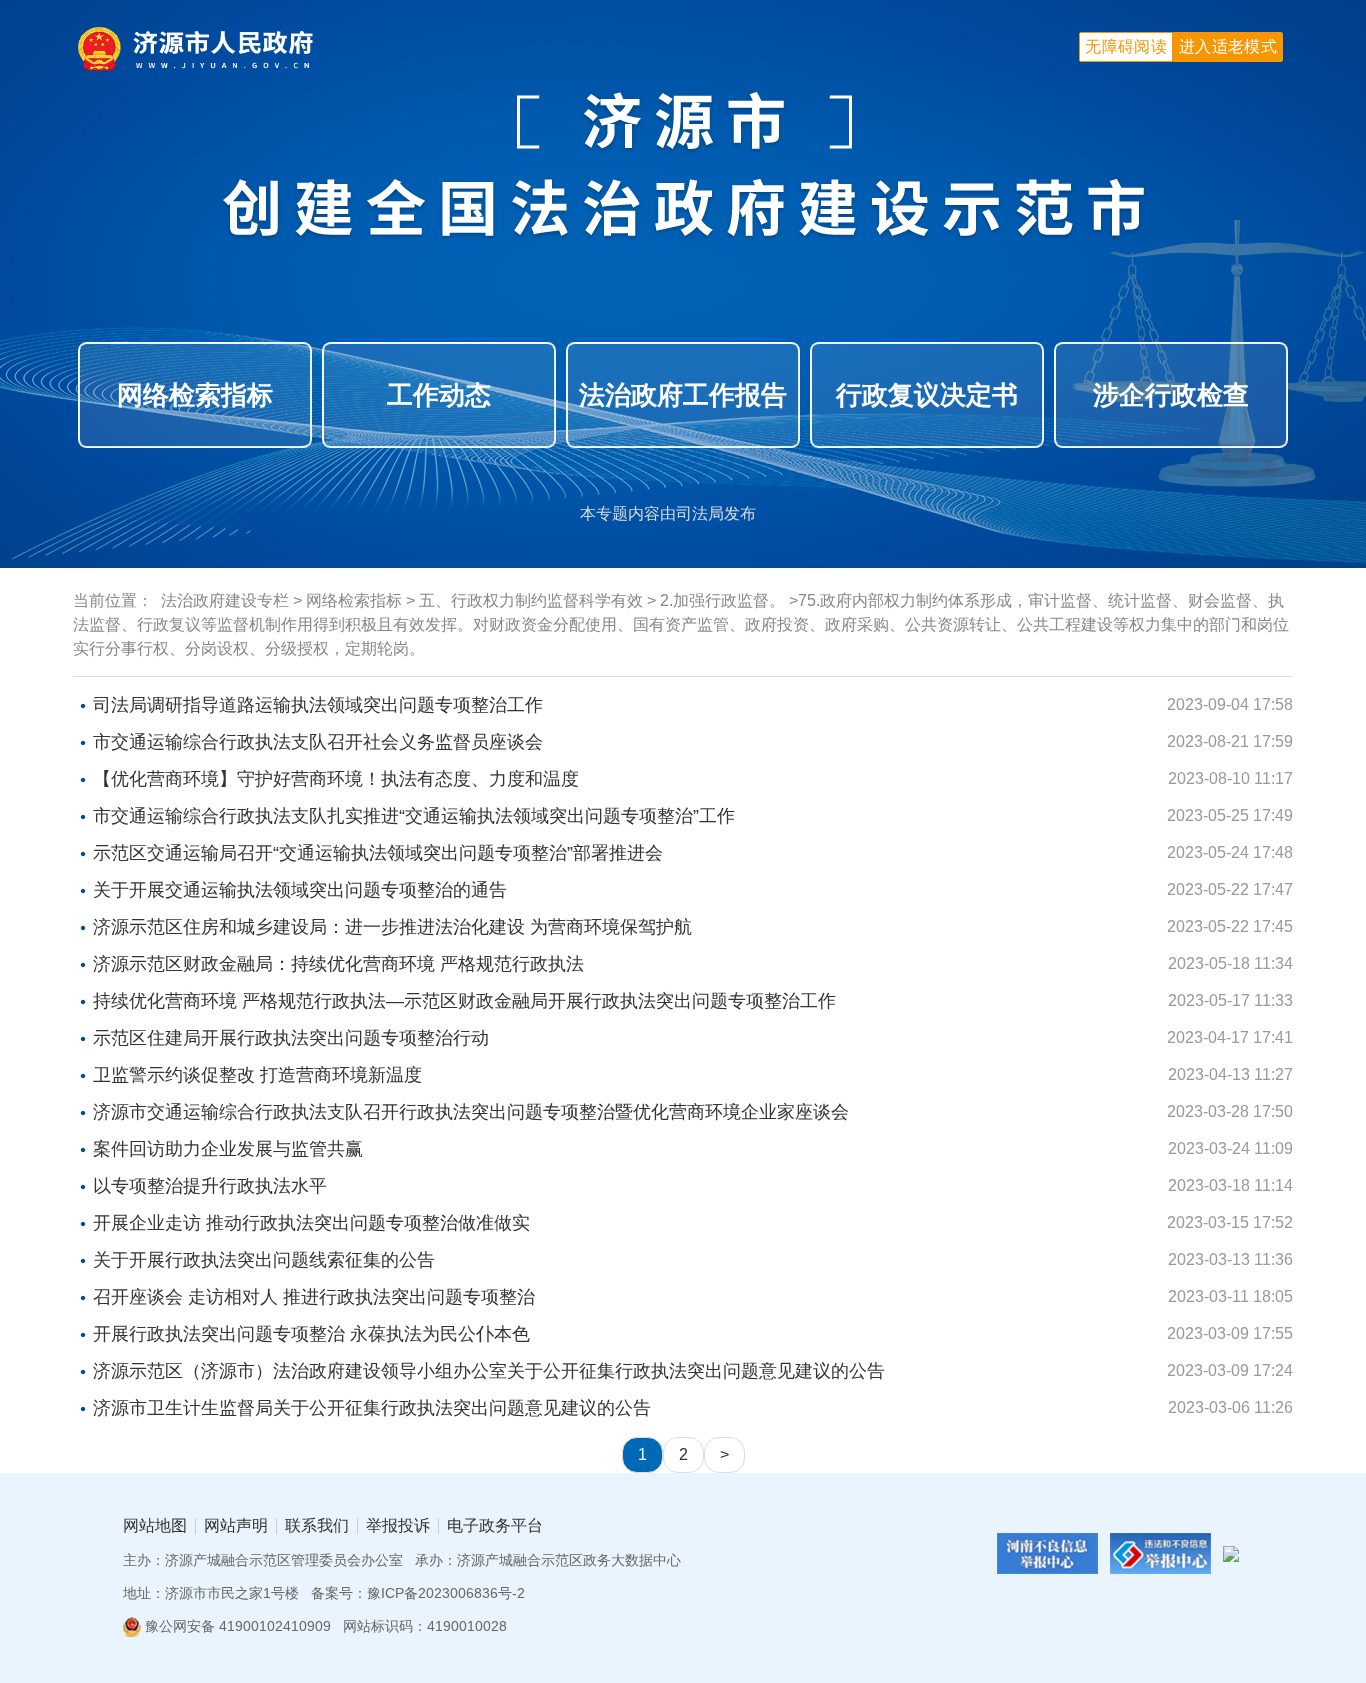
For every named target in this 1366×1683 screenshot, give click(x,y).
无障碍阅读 (1126, 46)
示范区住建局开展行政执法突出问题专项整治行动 (291, 1038)
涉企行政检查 (1171, 395)
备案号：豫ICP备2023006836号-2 (418, 1593)
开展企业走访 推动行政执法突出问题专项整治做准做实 (311, 1223)
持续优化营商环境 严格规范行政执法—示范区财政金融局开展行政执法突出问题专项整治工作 (464, 1001)
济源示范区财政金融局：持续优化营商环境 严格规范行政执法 (338, 964)
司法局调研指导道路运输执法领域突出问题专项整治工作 (318, 705)
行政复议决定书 (927, 395)
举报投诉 (398, 1526)
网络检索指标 (195, 395)
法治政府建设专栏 (225, 600)
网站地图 (155, 1526)
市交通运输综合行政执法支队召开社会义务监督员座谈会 (318, 742)
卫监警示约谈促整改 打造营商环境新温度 (257, 1075)
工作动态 (439, 395)
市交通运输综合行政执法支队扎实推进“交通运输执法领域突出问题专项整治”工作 (414, 816)
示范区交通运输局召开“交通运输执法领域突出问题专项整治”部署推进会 (378, 853)
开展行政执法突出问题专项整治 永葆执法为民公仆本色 (311, 1334)
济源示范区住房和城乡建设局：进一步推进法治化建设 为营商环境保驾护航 (392, 927)
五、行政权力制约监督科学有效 (531, 600)
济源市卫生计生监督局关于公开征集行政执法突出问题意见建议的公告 (372, 1408)
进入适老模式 (1228, 46)
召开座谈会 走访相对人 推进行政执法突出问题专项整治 (314, 1297)
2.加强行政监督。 (722, 600)
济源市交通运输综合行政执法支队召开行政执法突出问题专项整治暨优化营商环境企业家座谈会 (471, 1112)
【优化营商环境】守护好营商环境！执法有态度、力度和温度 (336, 779)
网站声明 (236, 1526)
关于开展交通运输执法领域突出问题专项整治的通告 (300, 890)
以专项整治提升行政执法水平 (210, 1186)
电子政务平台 (495, 1526)
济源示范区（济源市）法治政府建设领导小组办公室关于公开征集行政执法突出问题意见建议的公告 (489, 1371)
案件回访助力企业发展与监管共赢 (228, 1149)
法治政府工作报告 (683, 395)
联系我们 (317, 1526)
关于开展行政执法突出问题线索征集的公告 (264, 1260)
